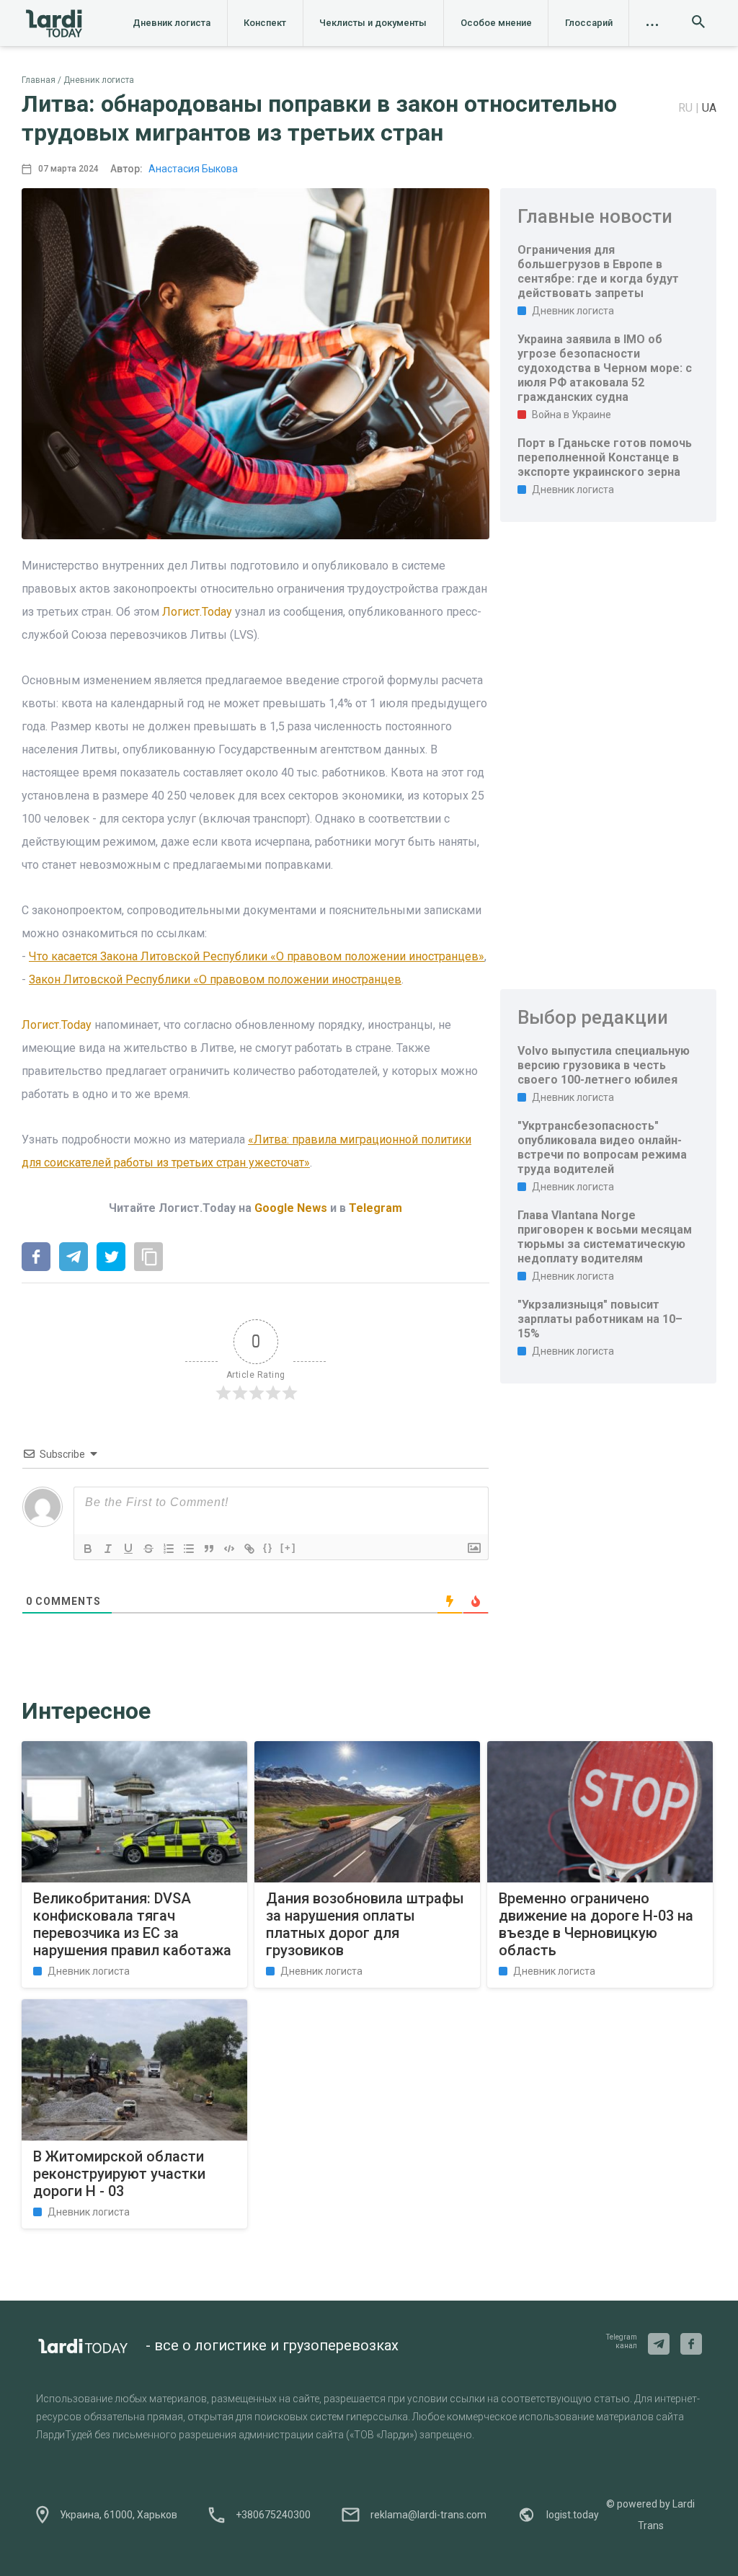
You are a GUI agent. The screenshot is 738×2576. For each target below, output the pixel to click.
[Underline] (128, 1549)
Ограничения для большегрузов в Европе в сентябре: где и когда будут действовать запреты (598, 271)
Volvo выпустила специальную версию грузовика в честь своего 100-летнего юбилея (604, 1065)
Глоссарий (589, 23)
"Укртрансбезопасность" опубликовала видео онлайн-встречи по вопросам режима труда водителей (602, 1147)
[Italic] (108, 1549)
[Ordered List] (169, 1549)
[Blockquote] (209, 1549)
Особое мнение (496, 23)
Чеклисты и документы (373, 23)
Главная (39, 80)
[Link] (249, 1549)
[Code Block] (229, 1549)
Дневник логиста (172, 23)
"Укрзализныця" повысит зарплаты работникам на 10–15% (600, 1319)
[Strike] (148, 1549)
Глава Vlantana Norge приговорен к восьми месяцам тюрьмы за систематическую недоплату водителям (605, 1237)
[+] (288, 1548)
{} (268, 1548)
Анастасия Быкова (193, 169)
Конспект (265, 23)
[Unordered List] (189, 1549)
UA (709, 108)
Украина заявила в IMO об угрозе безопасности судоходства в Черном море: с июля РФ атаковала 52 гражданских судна (605, 368)
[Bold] (88, 1549)
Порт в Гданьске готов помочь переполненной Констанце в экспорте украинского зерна (605, 457)
